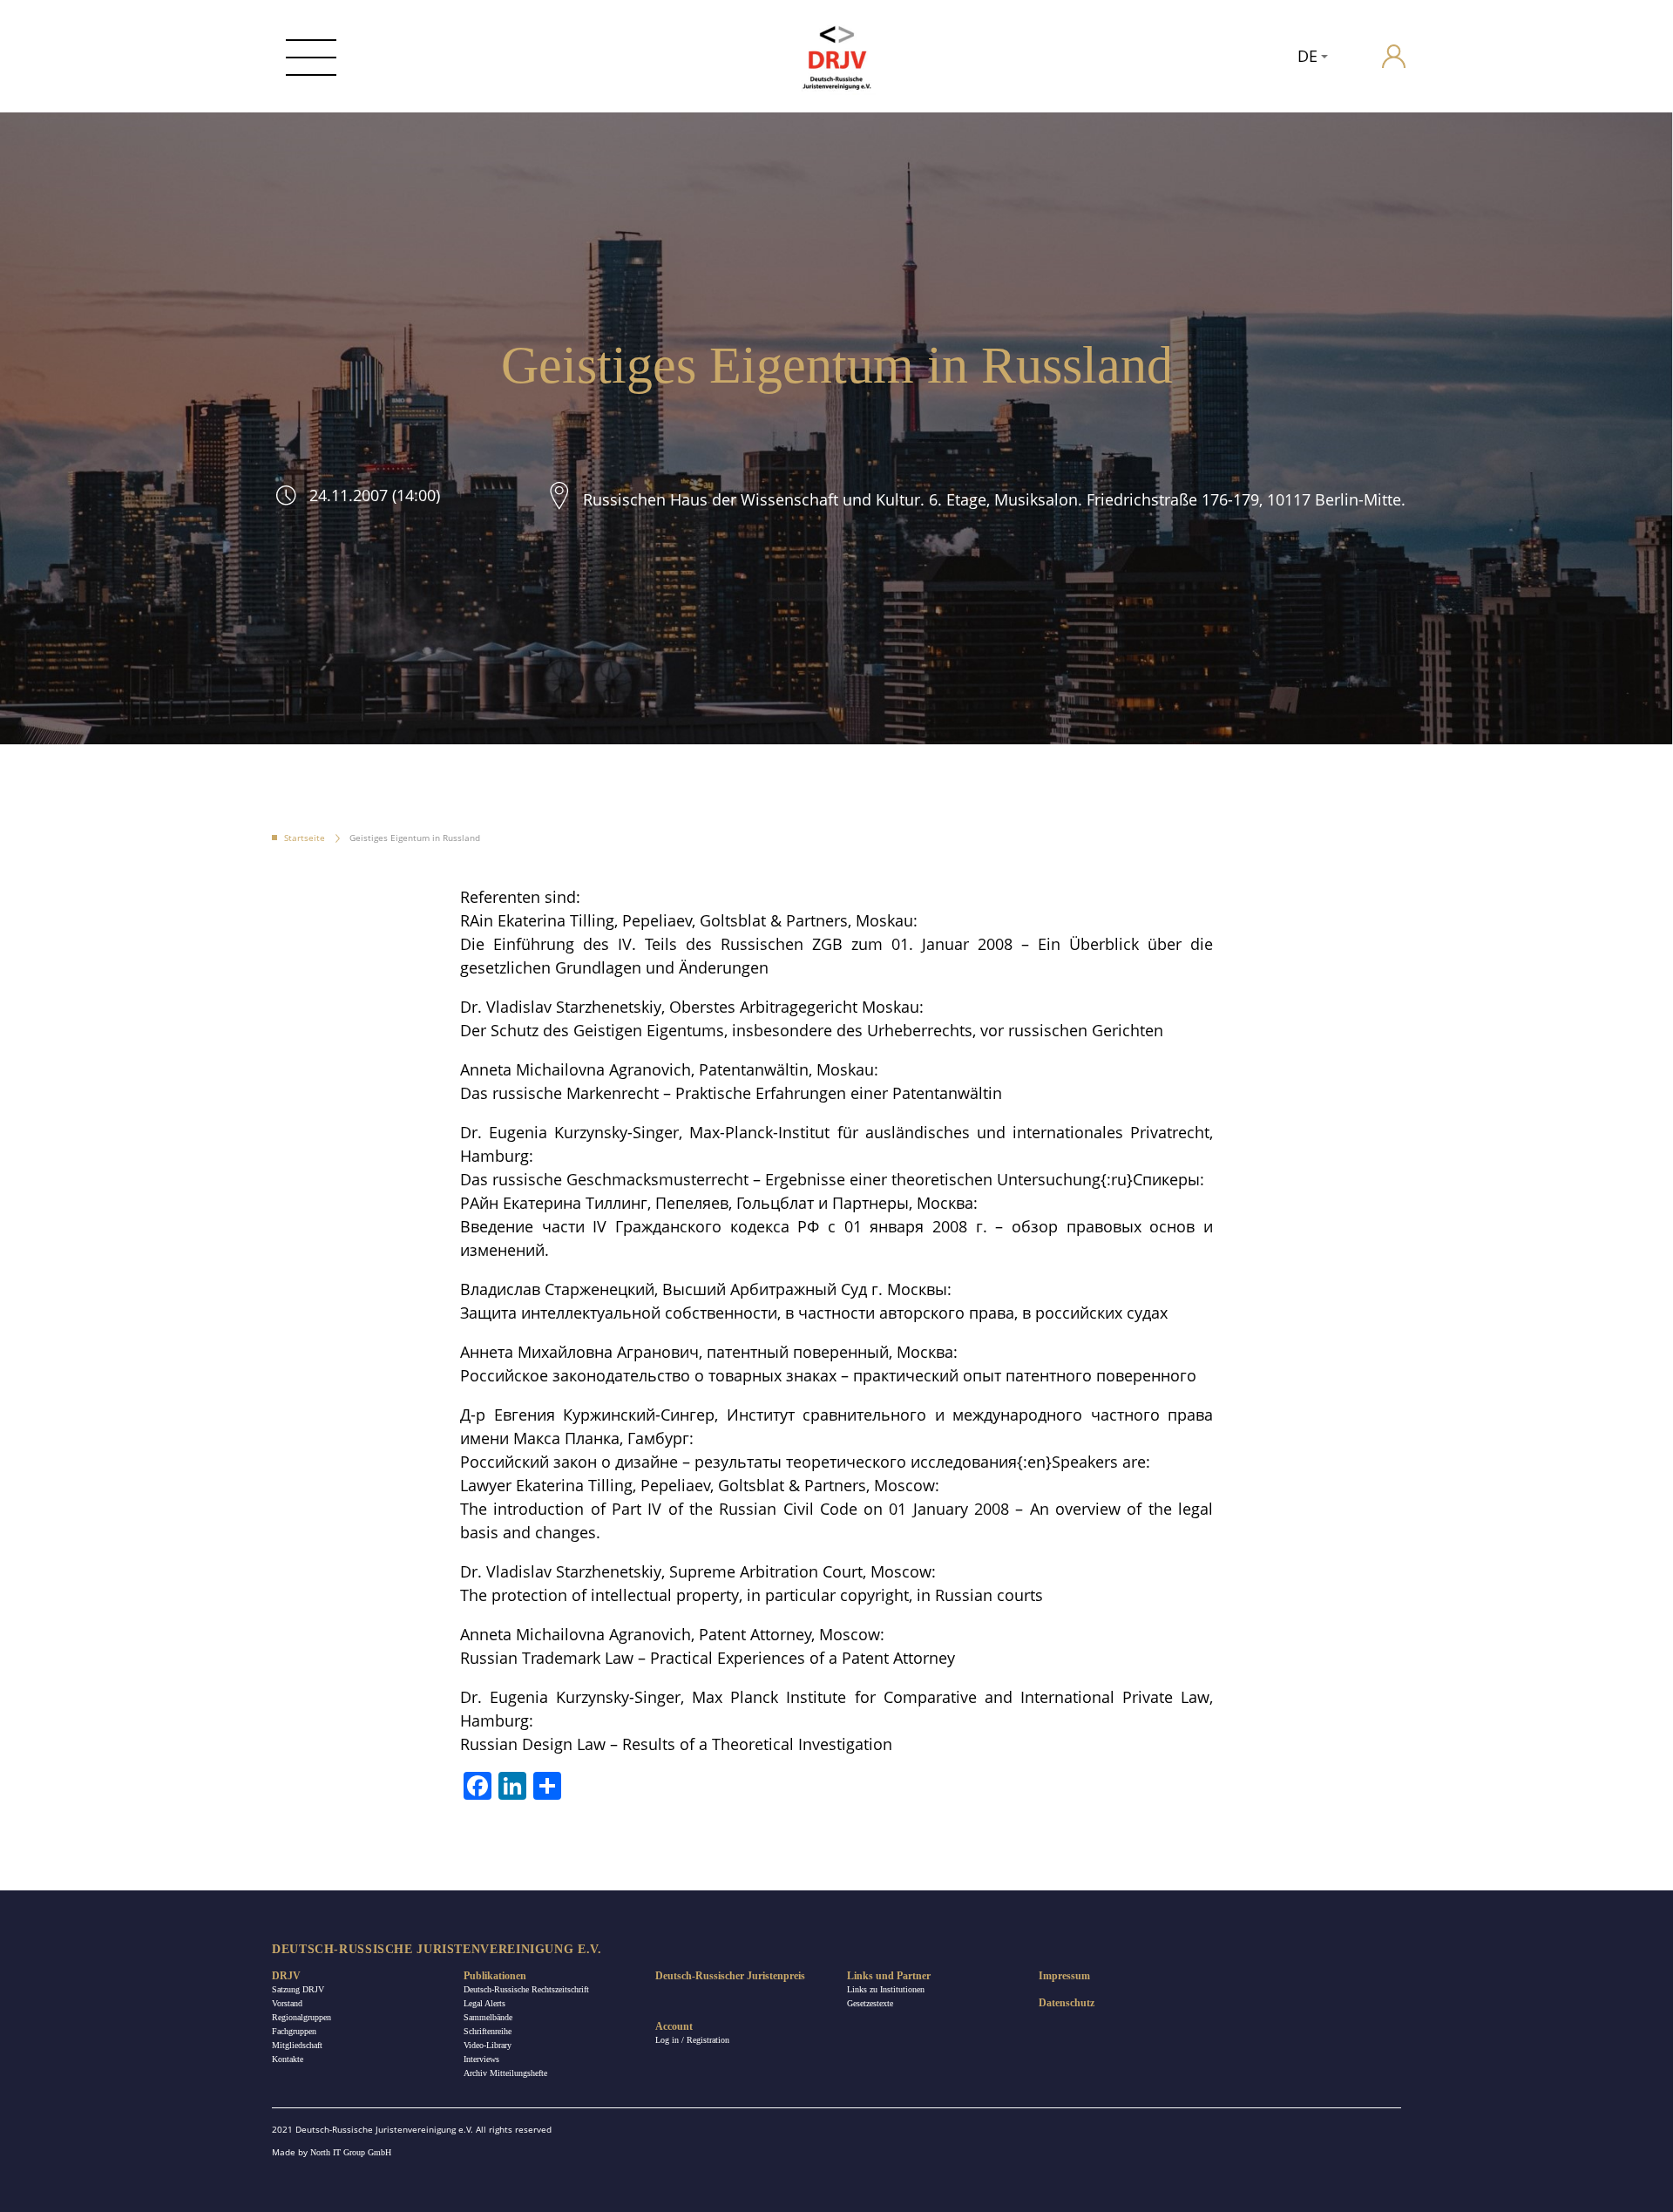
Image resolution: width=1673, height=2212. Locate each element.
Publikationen (495, 1976)
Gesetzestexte (870, 2003)
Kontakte (288, 2059)
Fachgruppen (294, 2031)
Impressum (1064, 1976)
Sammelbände (488, 2017)
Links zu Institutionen (886, 1989)
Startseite (305, 838)
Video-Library (488, 2045)
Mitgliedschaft (297, 2045)
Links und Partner (889, 1976)
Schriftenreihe (488, 2031)
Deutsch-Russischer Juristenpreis (730, 1976)
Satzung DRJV (298, 1989)
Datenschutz (1067, 2003)
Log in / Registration (692, 2040)
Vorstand (287, 2003)
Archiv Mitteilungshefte (505, 2073)
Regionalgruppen (301, 2017)
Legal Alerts (484, 2003)
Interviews (481, 2059)
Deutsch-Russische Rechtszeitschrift (526, 1989)
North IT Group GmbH (351, 2152)
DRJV (286, 1976)
